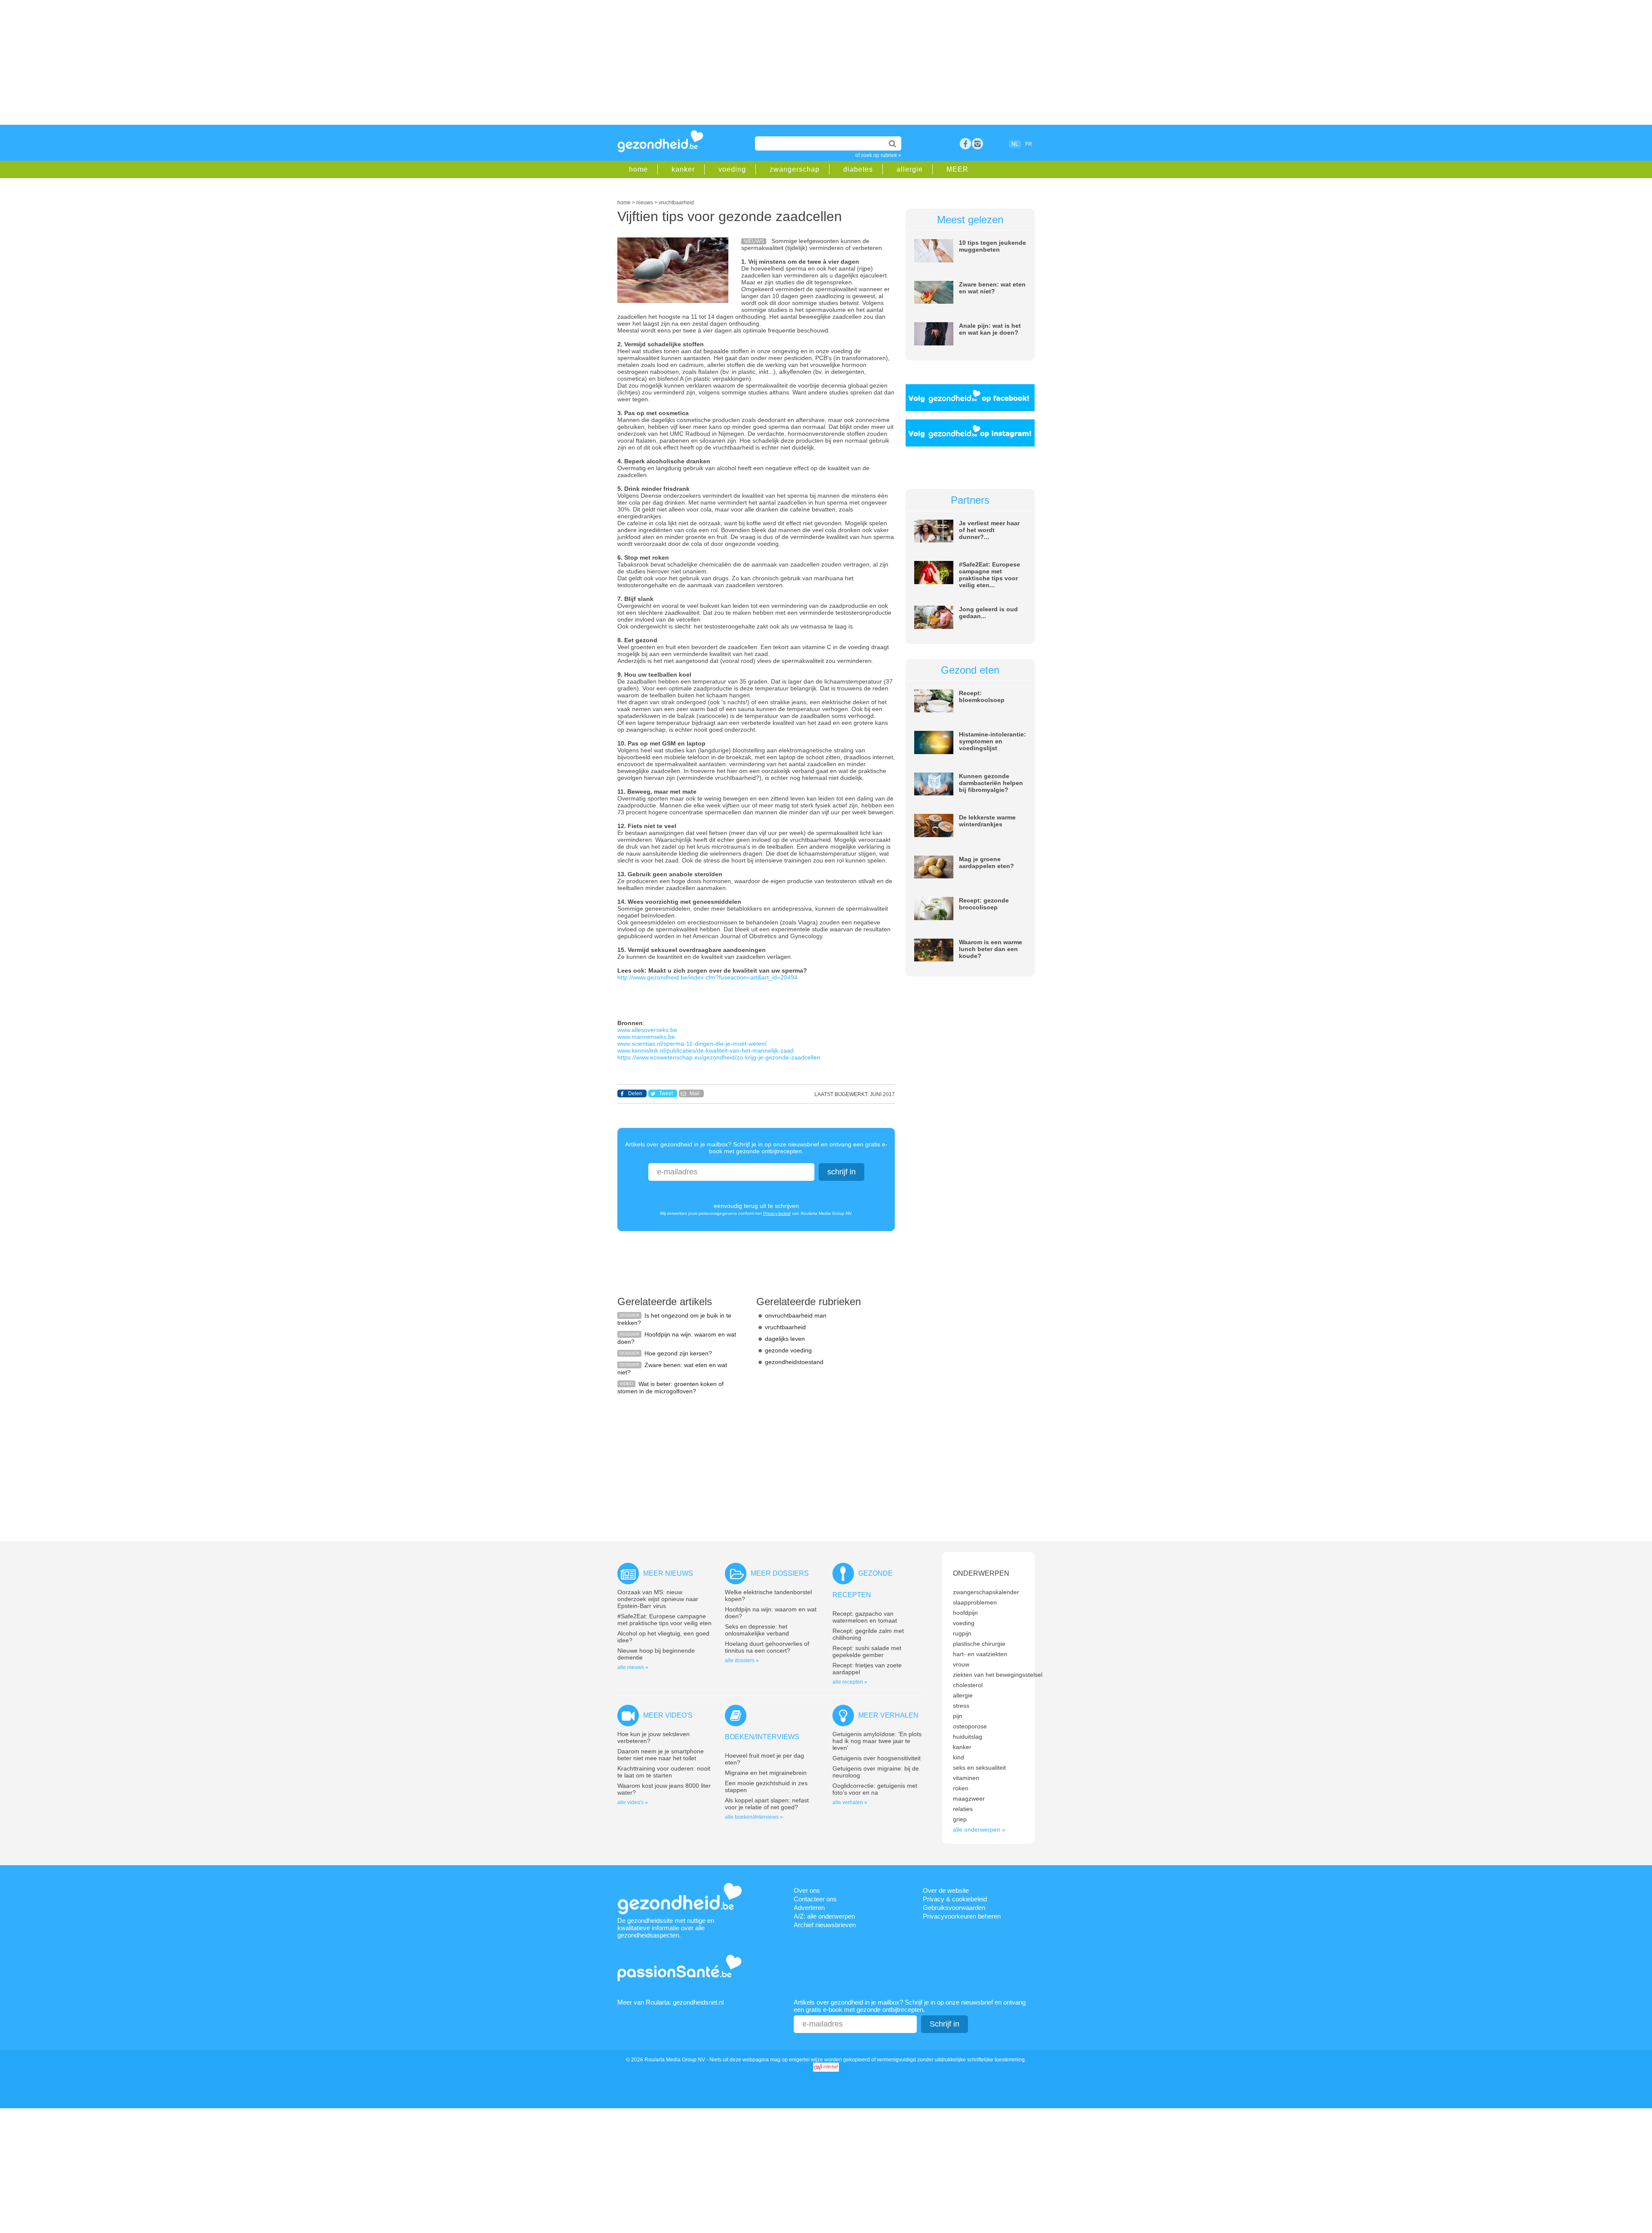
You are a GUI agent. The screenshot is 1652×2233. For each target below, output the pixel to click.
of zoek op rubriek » (878, 155)
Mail (695, 1093)
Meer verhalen (888, 1715)
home (638, 169)
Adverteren (809, 1908)
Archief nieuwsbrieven (825, 1925)
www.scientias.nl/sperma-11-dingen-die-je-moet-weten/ (692, 1044)
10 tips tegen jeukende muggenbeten (992, 246)
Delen (635, 1093)
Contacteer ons (815, 1899)
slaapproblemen (975, 1602)
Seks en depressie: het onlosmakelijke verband (757, 1630)
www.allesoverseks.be (647, 1030)
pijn (958, 1716)
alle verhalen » (850, 1802)
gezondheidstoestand (794, 1362)
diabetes (858, 169)
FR (1029, 144)
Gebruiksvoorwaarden (954, 1908)
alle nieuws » (633, 1667)
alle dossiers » (742, 1660)
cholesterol (968, 1685)
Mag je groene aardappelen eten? (986, 862)
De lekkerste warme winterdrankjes (987, 821)
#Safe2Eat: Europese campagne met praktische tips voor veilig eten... (989, 575)
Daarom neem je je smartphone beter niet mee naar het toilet (661, 1755)
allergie (910, 169)
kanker (683, 169)
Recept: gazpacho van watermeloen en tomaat (865, 1617)
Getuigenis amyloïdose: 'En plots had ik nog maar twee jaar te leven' (877, 1741)
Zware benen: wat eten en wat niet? (992, 288)
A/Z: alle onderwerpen (824, 1916)
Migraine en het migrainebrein (766, 1773)
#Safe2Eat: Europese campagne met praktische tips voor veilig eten (664, 1620)
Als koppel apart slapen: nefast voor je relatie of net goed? (767, 1804)
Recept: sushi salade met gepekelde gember (867, 1651)
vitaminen (966, 1778)
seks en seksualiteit (979, 1768)
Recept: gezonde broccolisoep (984, 904)
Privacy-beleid (777, 1213)
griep (960, 1819)
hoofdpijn (965, 1613)
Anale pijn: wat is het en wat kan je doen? (990, 329)
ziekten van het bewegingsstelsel (998, 1675)
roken (961, 1788)
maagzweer (969, 1799)
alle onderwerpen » (979, 1830)
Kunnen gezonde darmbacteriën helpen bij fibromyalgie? (991, 783)
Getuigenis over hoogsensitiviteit (877, 1758)
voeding (732, 169)
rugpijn (962, 1633)
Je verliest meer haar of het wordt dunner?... (989, 530)
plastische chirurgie (979, 1644)
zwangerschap (795, 169)
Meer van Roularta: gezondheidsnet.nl (670, 2002)
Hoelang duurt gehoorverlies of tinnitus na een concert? (767, 1647)
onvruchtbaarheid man (796, 1315)
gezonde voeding (788, 1350)
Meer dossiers (780, 1573)
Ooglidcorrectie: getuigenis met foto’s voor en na (875, 1789)
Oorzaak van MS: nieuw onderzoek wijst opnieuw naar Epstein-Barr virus (658, 1599)
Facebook (965, 144)
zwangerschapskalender (986, 1592)
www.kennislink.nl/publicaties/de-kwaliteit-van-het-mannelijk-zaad (706, 1050)
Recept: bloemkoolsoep (982, 696)
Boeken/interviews (762, 1737)
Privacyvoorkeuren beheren (962, 1916)
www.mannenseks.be (646, 1037)
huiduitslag (968, 1737)
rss (977, 144)
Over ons (807, 1890)
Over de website (946, 1890)
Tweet (666, 1093)
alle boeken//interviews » (754, 1817)
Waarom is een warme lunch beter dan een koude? (991, 949)
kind (959, 1757)
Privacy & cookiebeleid (955, 1899)
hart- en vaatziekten (980, 1654)
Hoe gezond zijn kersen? (678, 1353)
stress (961, 1706)
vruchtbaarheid (785, 1327)
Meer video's (668, 1715)
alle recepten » (850, 1682)
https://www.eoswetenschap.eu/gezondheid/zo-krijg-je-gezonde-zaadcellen (719, 1057)
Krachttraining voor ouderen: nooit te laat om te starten (664, 1772)
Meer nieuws (668, 1573)
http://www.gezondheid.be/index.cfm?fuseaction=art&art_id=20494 (707, 977)
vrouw (961, 1664)
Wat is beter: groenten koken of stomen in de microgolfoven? (670, 1388)
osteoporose (970, 1726)
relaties (963, 1809)
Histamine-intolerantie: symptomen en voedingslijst (992, 741)
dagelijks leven (785, 1339)
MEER (957, 169)
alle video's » (633, 1802)
